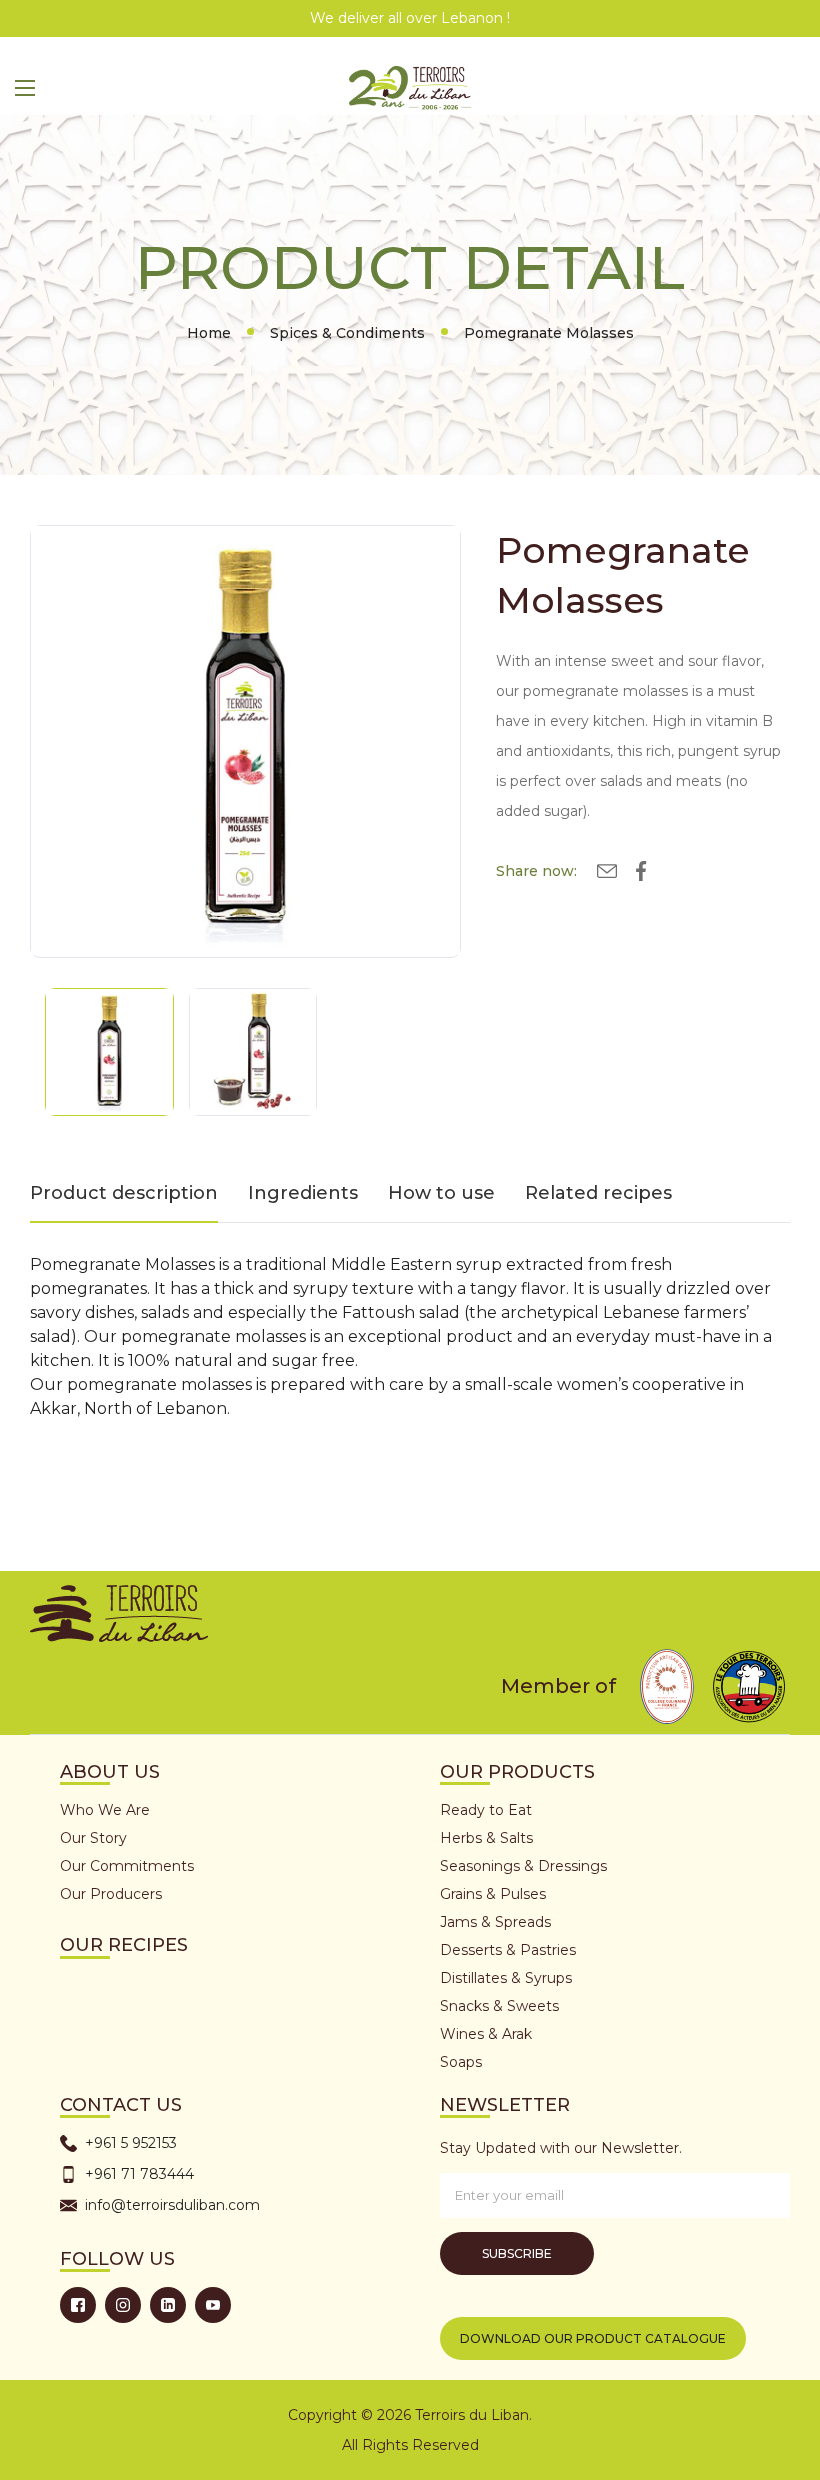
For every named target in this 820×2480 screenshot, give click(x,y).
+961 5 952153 (131, 2143)
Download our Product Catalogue (593, 2338)
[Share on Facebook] (641, 874)
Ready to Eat (486, 1810)
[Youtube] (213, 2305)
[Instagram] (123, 2305)
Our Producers (111, 1894)
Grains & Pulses (493, 1894)
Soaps (461, 2062)
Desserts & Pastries (508, 1950)
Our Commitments (127, 1866)
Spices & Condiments (347, 333)
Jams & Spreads (495, 1922)
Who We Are (105, 1810)
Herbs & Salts (486, 1838)
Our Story (93, 1838)
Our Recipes (124, 1945)
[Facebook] (78, 2305)
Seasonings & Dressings (523, 1866)
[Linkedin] (168, 2305)
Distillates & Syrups (506, 1978)
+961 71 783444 (139, 2174)
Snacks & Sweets (499, 2006)
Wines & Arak (486, 2034)
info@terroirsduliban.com (172, 2205)
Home (209, 333)
